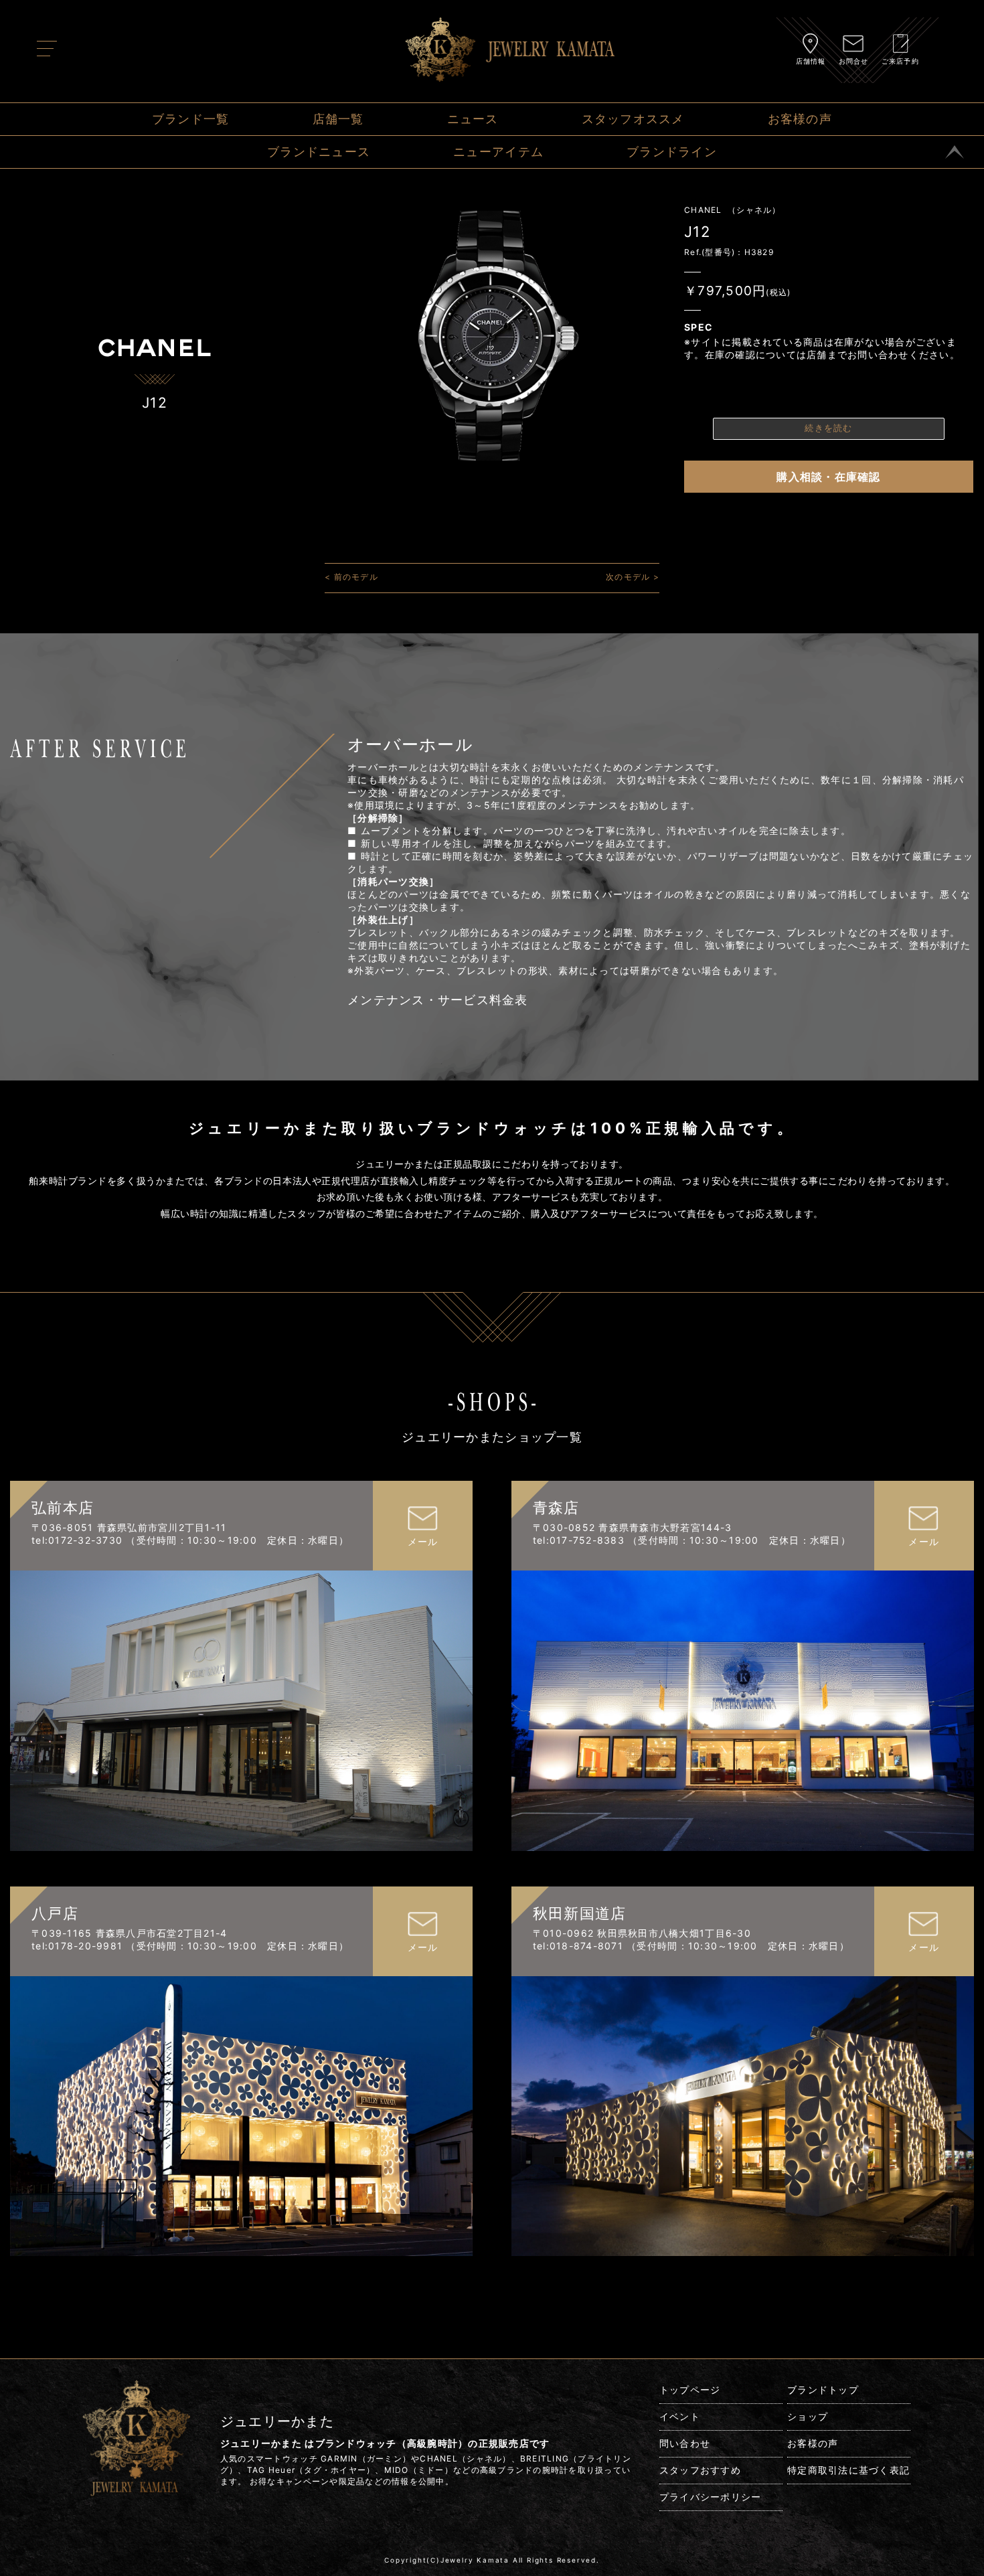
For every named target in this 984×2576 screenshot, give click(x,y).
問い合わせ (685, 2443)
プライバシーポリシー (711, 2497)
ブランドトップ (823, 2390)
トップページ (690, 2390)
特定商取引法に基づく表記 (848, 2470)
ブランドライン (672, 152)
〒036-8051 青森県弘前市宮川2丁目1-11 (129, 1527)
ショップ (808, 2416)
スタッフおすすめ (700, 2470)
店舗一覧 (338, 119)
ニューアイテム (498, 152)
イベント (680, 2416)
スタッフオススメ (633, 119)
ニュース (473, 119)
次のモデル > (633, 577)
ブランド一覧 (191, 119)
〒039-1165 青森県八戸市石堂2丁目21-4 (130, 1933)
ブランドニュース (319, 152)
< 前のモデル (351, 577)
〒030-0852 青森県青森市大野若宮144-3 (633, 1527)
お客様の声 (800, 119)
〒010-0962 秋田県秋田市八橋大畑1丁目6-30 (642, 1933)
